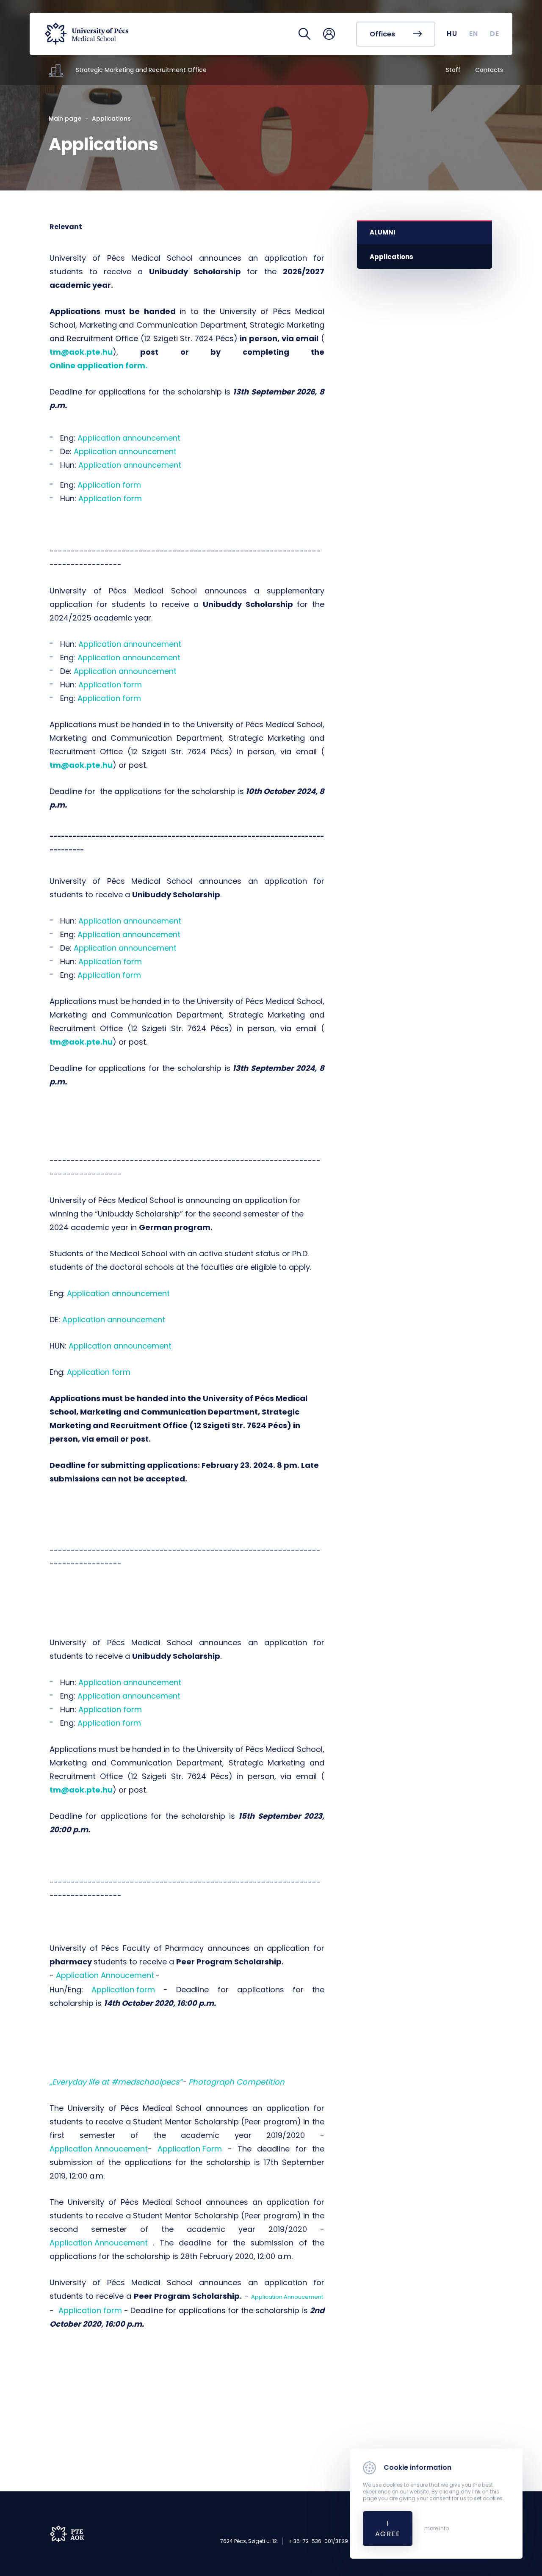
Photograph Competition (236, 2082)
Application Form (190, 2149)
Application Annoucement (105, 1975)
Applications (391, 257)
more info (437, 2529)
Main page (65, 119)
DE (495, 34)
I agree (388, 2529)
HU (452, 34)
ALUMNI (383, 232)
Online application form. (99, 365)
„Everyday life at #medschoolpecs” (116, 2082)
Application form (109, 485)
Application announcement (129, 438)
